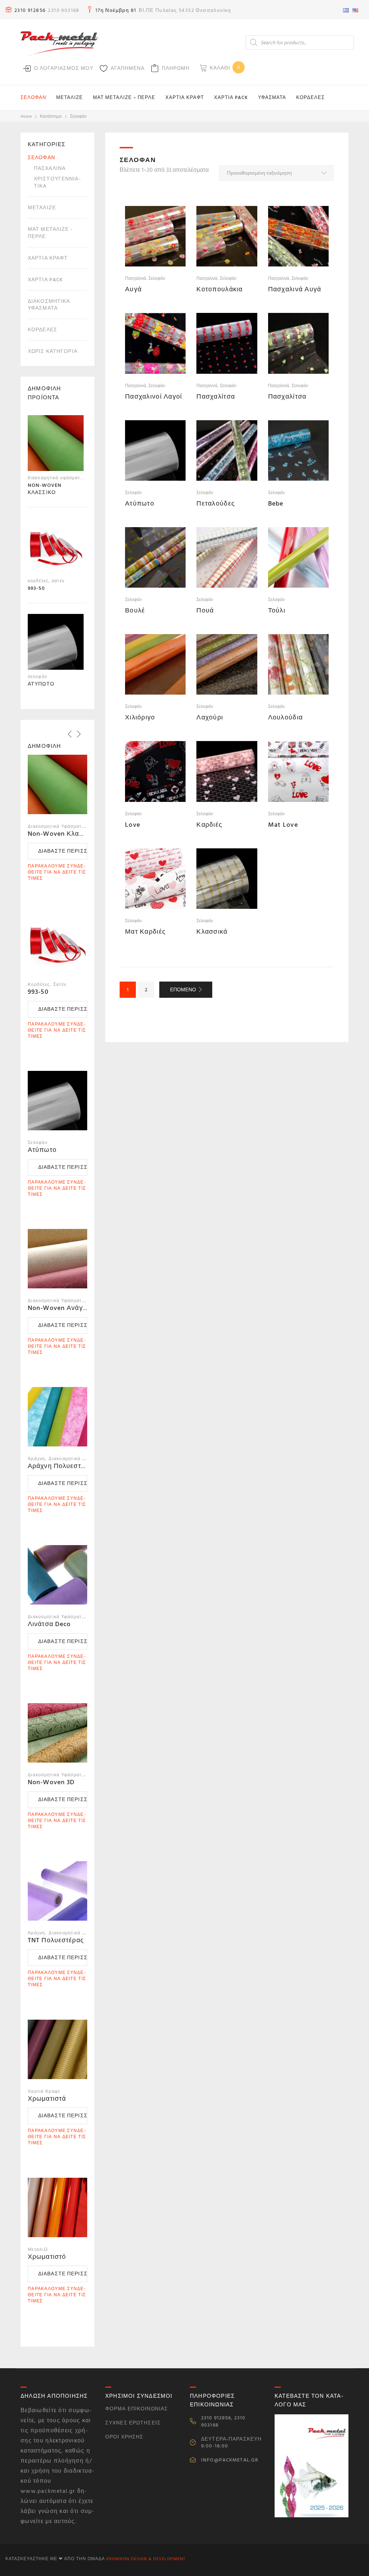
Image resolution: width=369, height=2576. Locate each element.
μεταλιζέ (42, 208)
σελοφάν (157, 279)
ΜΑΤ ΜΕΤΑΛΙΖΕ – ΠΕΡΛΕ (124, 98)
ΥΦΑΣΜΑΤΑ (272, 98)
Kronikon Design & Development (146, 2559)
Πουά (205, 611)
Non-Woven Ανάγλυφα (63, 1308)
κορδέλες (43, 330)
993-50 (38, 992)
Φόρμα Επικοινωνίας (137, 2409)
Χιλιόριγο (140, 717)
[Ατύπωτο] (56, 644)
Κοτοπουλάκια (219, 289)
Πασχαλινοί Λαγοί (154, 397)
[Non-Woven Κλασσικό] (56, 445)
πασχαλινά (135, 279)
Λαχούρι (210, 717)
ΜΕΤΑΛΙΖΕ (70, 98)
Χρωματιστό (47, 2257)
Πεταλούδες (216, 504)
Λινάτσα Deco (49, 1624)
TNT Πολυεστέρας (56, 1940)
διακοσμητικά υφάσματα (49, 305)
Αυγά (133, 289)
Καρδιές (209, 825)
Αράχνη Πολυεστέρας (62, 1466)
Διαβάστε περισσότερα (63, 851)
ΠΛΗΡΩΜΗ (176, 68)
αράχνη (37, 1459)
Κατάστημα (51, 116)
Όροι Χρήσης (124, 2437)
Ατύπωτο (140, 504)
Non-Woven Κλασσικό (63, 834)
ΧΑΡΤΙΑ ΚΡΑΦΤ (185, 98)
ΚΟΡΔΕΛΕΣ (310, 98)
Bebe (276, 504)
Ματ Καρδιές (145, 932)
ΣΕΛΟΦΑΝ (33, 98)
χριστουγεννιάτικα (57, 182)
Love (133, 825)
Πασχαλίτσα (216, 397)
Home (26, 116)
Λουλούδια (286, 717)
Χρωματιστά (47, 2099)
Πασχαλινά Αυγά (295, 289)
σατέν (58, 581)
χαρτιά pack (45, 280)
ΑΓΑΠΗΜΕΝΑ (128, 68)
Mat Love (283, 825)
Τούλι (277, 611)
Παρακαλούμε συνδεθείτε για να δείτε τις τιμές (57, 872)
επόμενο (183, 990)
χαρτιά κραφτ (48, 258)
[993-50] (56, 548)
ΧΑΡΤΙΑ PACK (231, 98)
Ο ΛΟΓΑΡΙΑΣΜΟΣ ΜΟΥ (64, 68)
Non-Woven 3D (51, 1782)
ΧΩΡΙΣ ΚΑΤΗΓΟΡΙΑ (53, 351)
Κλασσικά (212, 932)
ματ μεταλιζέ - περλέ (50, 233)
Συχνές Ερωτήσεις (133, 2423)
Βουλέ (135, 611)
